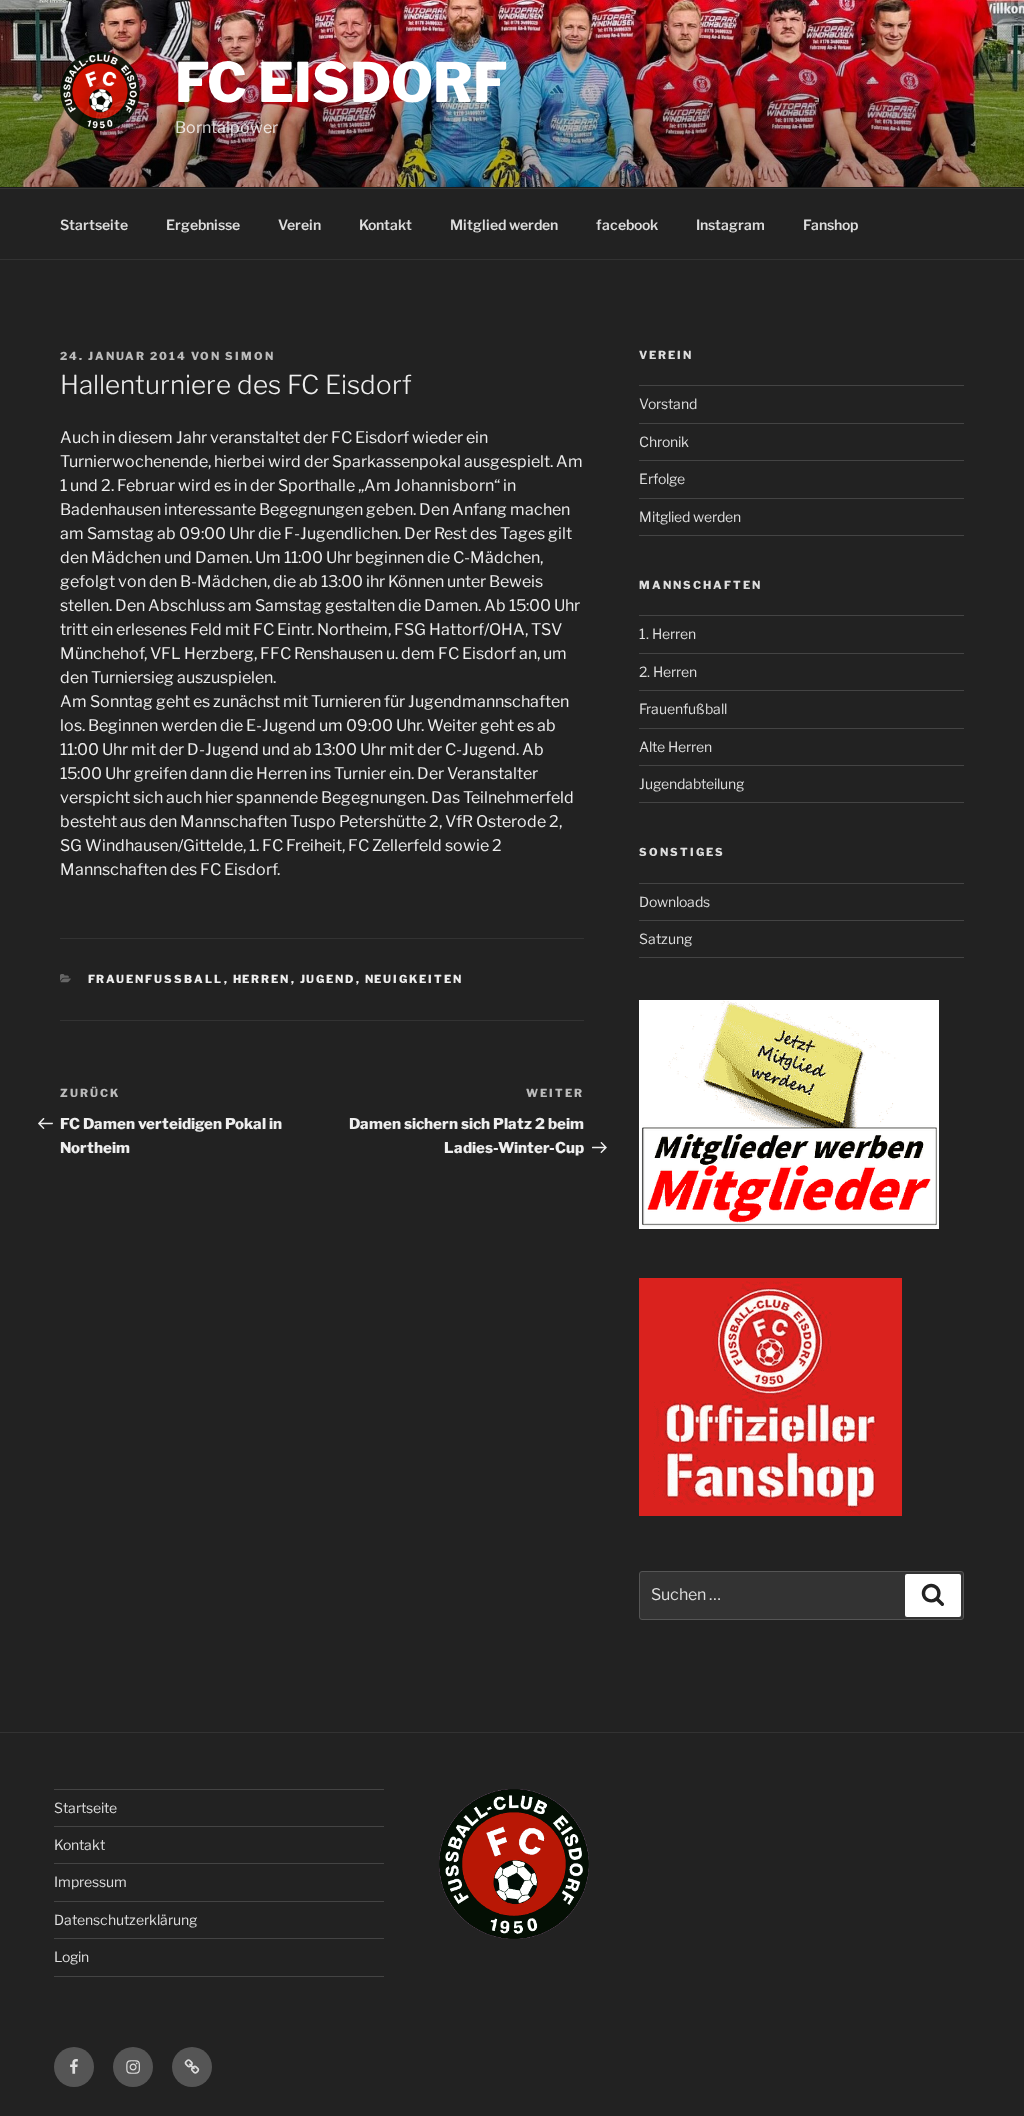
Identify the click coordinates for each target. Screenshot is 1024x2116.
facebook (627, 224)
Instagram (730, 224)
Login (71, 1956)
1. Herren (667, 633)
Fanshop (830, 224)
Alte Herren (675, 746)
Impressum (90, 1881)
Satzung (665, 938)
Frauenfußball (683, 708)
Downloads (674, 901)
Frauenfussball (156, 979)
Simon (250, 356)
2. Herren (668, 671)
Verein (299, 224)
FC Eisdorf (341, 82)
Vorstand (668, 403)
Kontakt (385, 224)
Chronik (664, 441)
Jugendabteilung (691, 783)
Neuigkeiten (414, 979)
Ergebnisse (203, 224)
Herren (262, 979)
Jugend (328, 979)
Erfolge (662, 478)
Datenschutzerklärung (125, 1919)
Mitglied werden (504, 224)
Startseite (94, 224)
